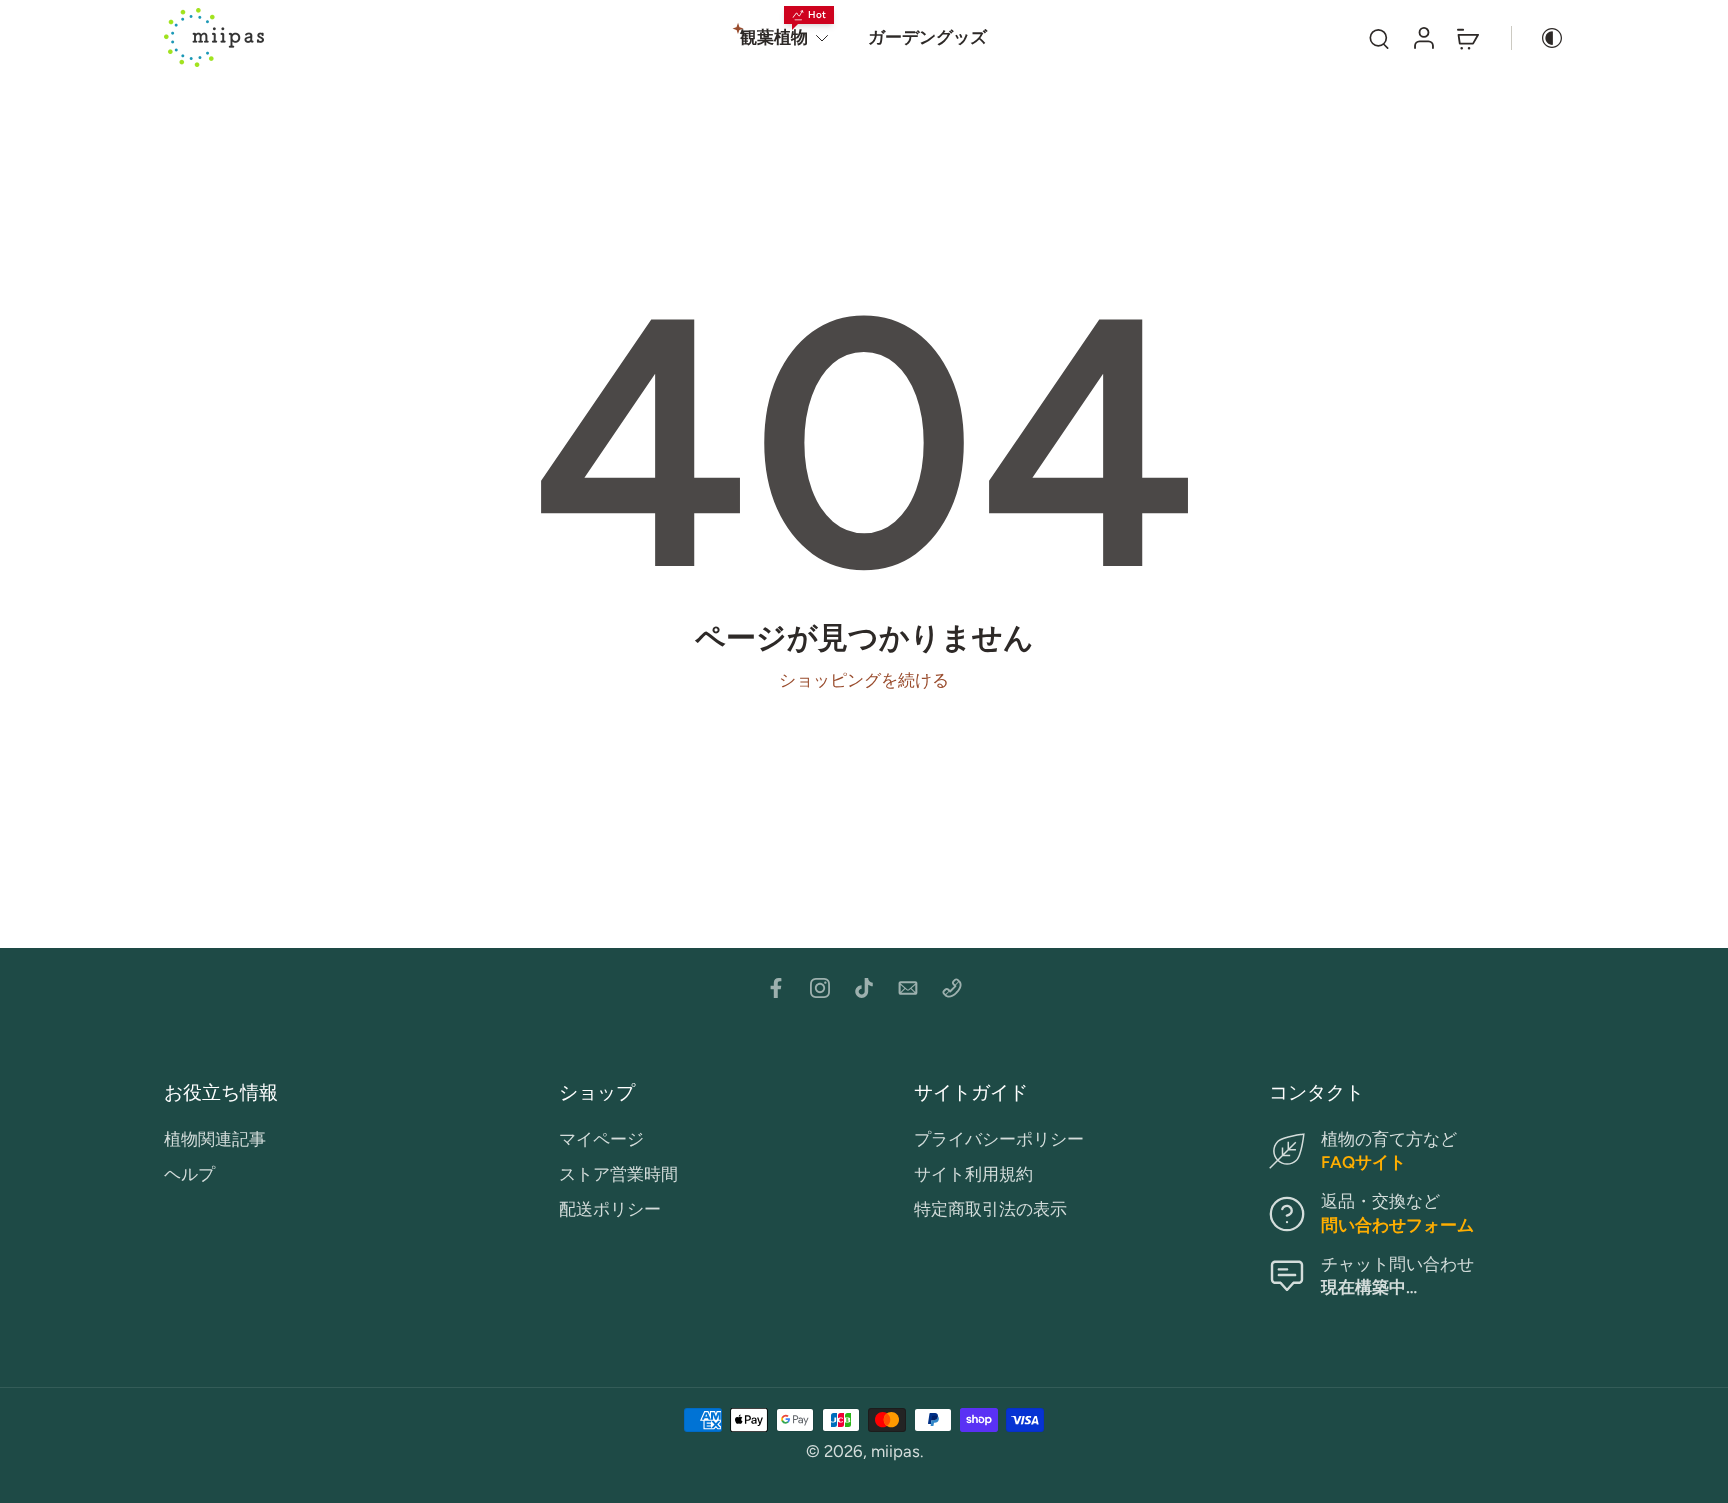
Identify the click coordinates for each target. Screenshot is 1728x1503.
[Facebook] (776, 988)
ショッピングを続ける (864, 680)
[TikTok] (864, 988)
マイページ (601, 1139)
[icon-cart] (1467, 37)
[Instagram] (820, 988)
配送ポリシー (610, 1210)
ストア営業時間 (618, 1174)
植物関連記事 (215, 1139)
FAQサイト (1363, 1162)
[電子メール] (908, 988)
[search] (1379, 38)
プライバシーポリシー (999, 1139)
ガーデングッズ (927, 37)
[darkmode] (1538, 38)
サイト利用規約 (973, 1174)
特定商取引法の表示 (990, 1210)
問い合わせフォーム (1397, 1225)
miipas (895, 1451)
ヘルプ (189, 1174)
